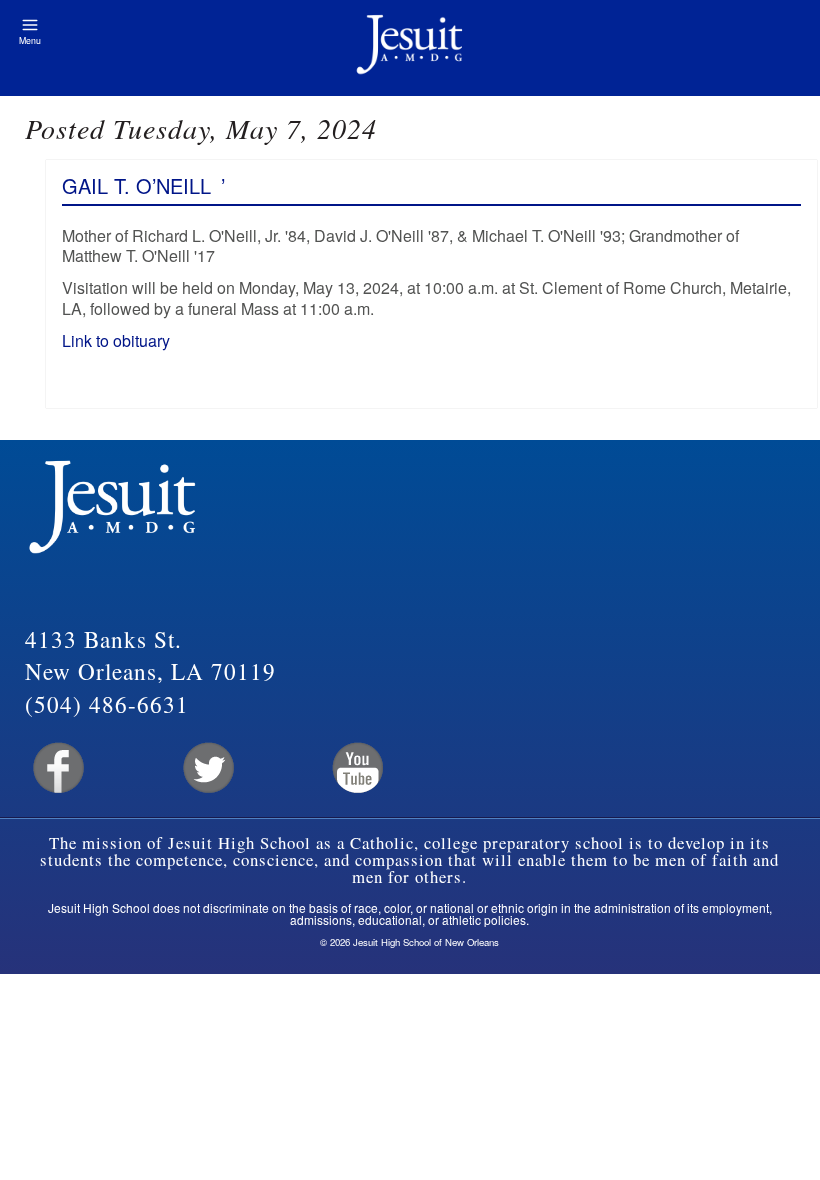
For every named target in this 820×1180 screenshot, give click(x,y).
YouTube (356, 768)
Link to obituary (118, 340)
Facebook (56, 768)
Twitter (206, 768)
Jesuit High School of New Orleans (410, 48)
